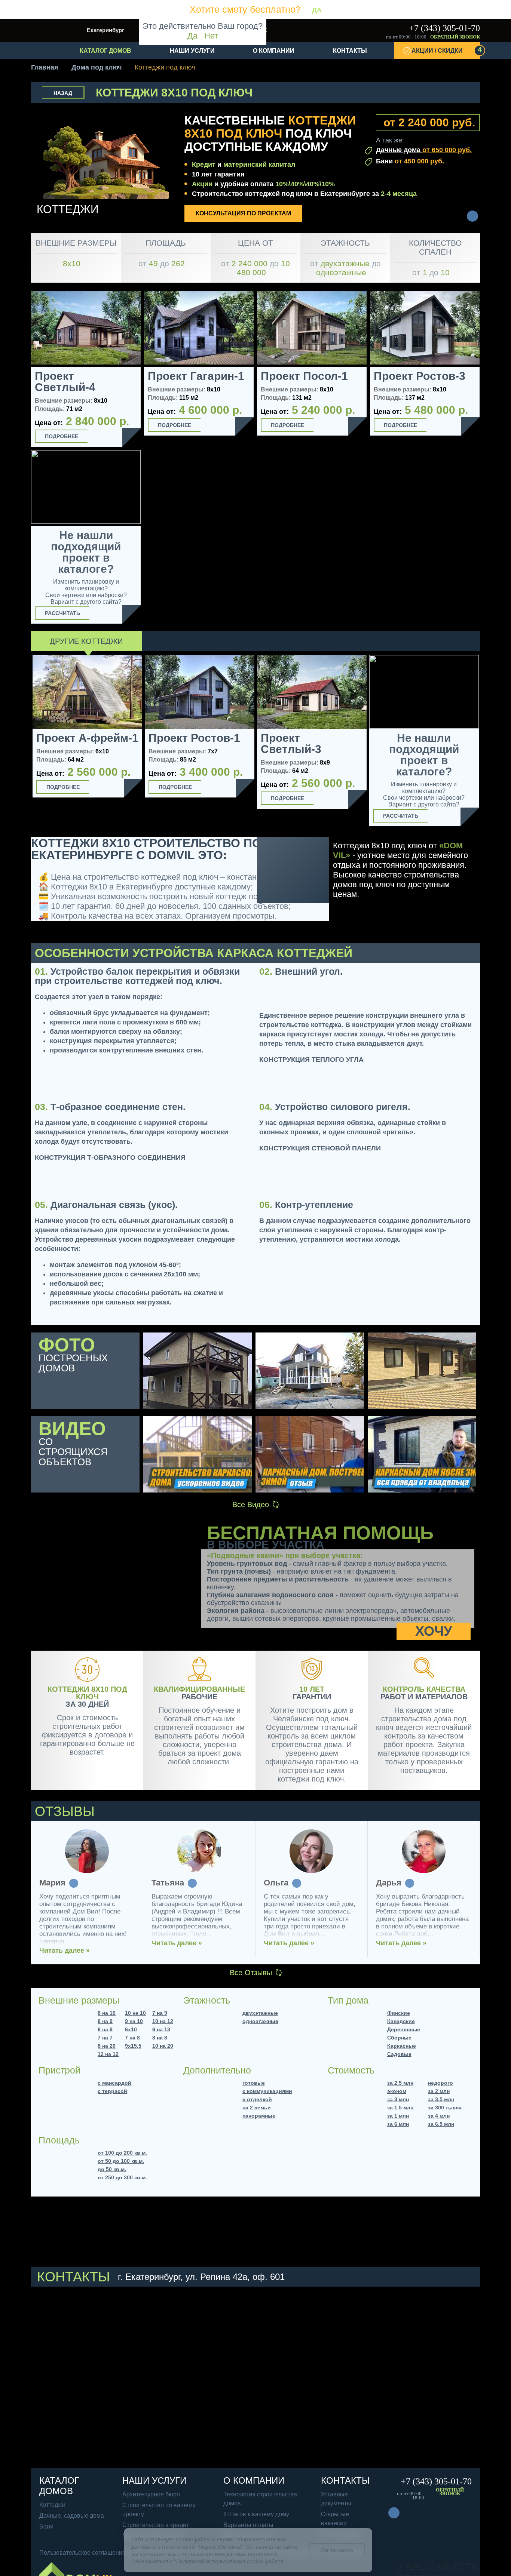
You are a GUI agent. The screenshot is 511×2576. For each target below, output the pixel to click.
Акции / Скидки (446, 50)
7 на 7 (105, 2038)
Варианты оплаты (248, 2525)
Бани (410, 161)
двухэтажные (260, 2013)
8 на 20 (107, 2046)
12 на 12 (108, 2054)
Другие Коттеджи (86, 641)
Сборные (399, 2038)
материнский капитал (259, 165)
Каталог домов (105, 51)
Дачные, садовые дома (72, 2516)
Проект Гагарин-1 (196, 376)
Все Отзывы (251, 1973)
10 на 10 (135, 2013)
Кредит (204, 165)
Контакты (350, 51)
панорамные (259, 2116)
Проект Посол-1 (304, 376)
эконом (397, 2091)
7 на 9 (160, 2013)
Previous (22, 742)
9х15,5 (133, 2046)
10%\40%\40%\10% (305, 184)
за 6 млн (398, 2124)
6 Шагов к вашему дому (256, 2514)
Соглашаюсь (337, 2550)
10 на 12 (163, 2021)
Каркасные (402, 2046)
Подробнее (62, 436)
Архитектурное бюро (151, 2494)
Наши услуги (192, 51)
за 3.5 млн (441, 2099)
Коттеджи (52, 2505)
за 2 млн (439, 2091)
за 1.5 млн (400, 2108)
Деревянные (404, 2029)
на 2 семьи (257, 2108)
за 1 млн (398, 2116)
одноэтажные (260, 2021)
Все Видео (251, 1504)
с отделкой (257, 2099)
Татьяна (168, 1883)
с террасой (112, 2091)
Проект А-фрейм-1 (87, 738)
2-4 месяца (399, 194)
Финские (399, 2013)
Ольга (276, 1883)
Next (489, 743)
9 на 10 (134, 2021)
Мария (52, 1883)
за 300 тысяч (445, 2108)
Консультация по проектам (243, 213)
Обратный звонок (455, 37)
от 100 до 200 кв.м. (122, 2153)
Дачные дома (424, 150)
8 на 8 (160, 2038)
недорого (440, 2083)
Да (192, 36)
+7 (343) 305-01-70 (444, 28)
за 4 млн (439, 2116)
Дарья (389, 1883)
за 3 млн (398, 2099)
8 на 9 (105, 2021)
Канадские (401, 2021)
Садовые (399, 2054)
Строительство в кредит (156, 2525)
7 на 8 (132, 2038)
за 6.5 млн (441, 2124)
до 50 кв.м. (112, 2169)
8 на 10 (107, 2013)
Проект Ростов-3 (420, 376)
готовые (254, 2083)
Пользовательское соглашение (82, 2553)
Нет (211, 36)
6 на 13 (161, 2029)
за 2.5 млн (400, 2083)
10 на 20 (163, 2046)
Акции (202, 184)
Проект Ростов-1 (194, 738)
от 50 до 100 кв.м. (121, 2161)
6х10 (131, 2029)
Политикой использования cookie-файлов (230, 2561)
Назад (63, 93)
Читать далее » (65, 1951)
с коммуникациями (267, 2091)
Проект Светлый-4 (65, 382)
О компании (274, 51)
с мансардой (114, 2083)
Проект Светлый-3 (291, 744)
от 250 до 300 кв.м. (122, 2177)
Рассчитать (62, 613)
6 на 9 (105, 2029)
